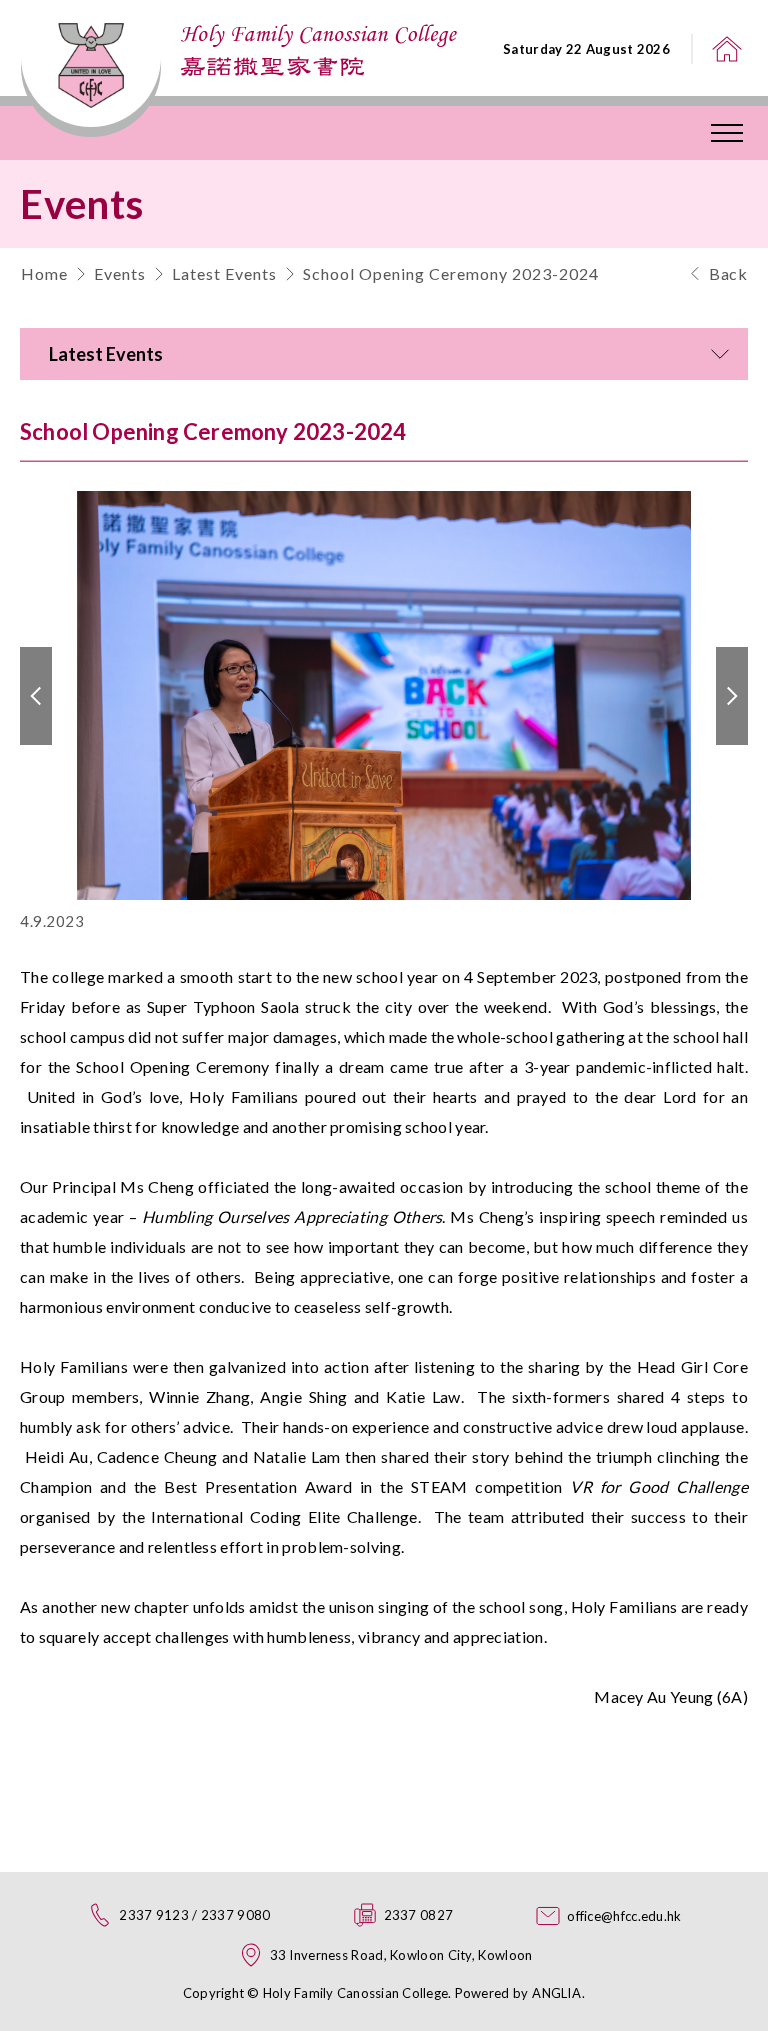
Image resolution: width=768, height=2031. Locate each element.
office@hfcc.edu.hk (624, 1916)
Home (44, 273)
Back (728, 273)
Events (120, 273)
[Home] (727, 49)
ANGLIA (556, 1993)
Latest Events (224, 273)
